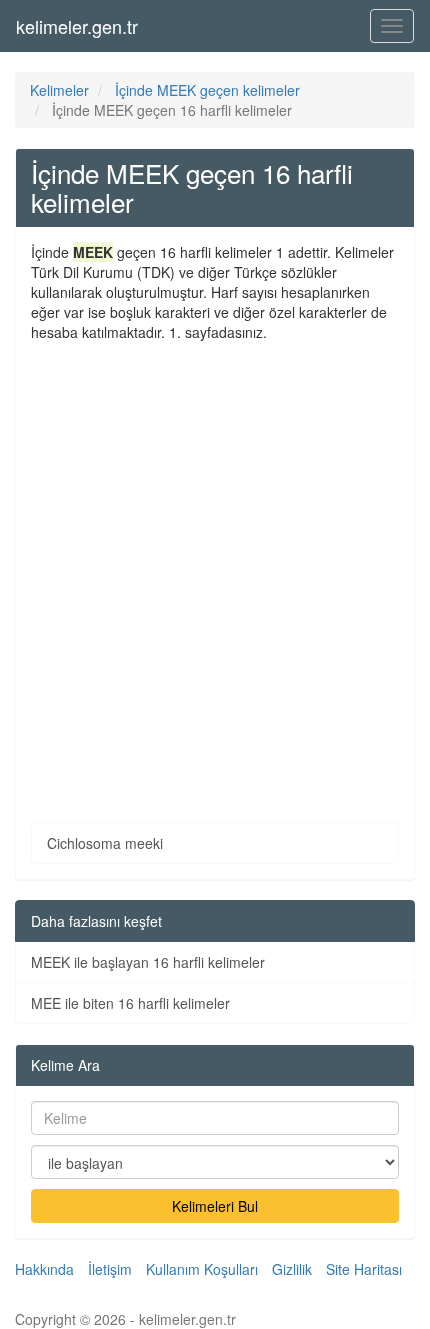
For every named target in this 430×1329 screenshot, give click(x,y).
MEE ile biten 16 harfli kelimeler (130, 1003)
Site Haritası (364, 1269)
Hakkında (44, 1269)
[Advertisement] (215, 567)
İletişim (110, 1269)
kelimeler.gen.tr (77, 26)
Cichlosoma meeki (105, 843)
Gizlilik (292, 1269)
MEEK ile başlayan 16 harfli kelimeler (148, 962)
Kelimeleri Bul (215, 1206)
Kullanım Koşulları (202, 1269)
